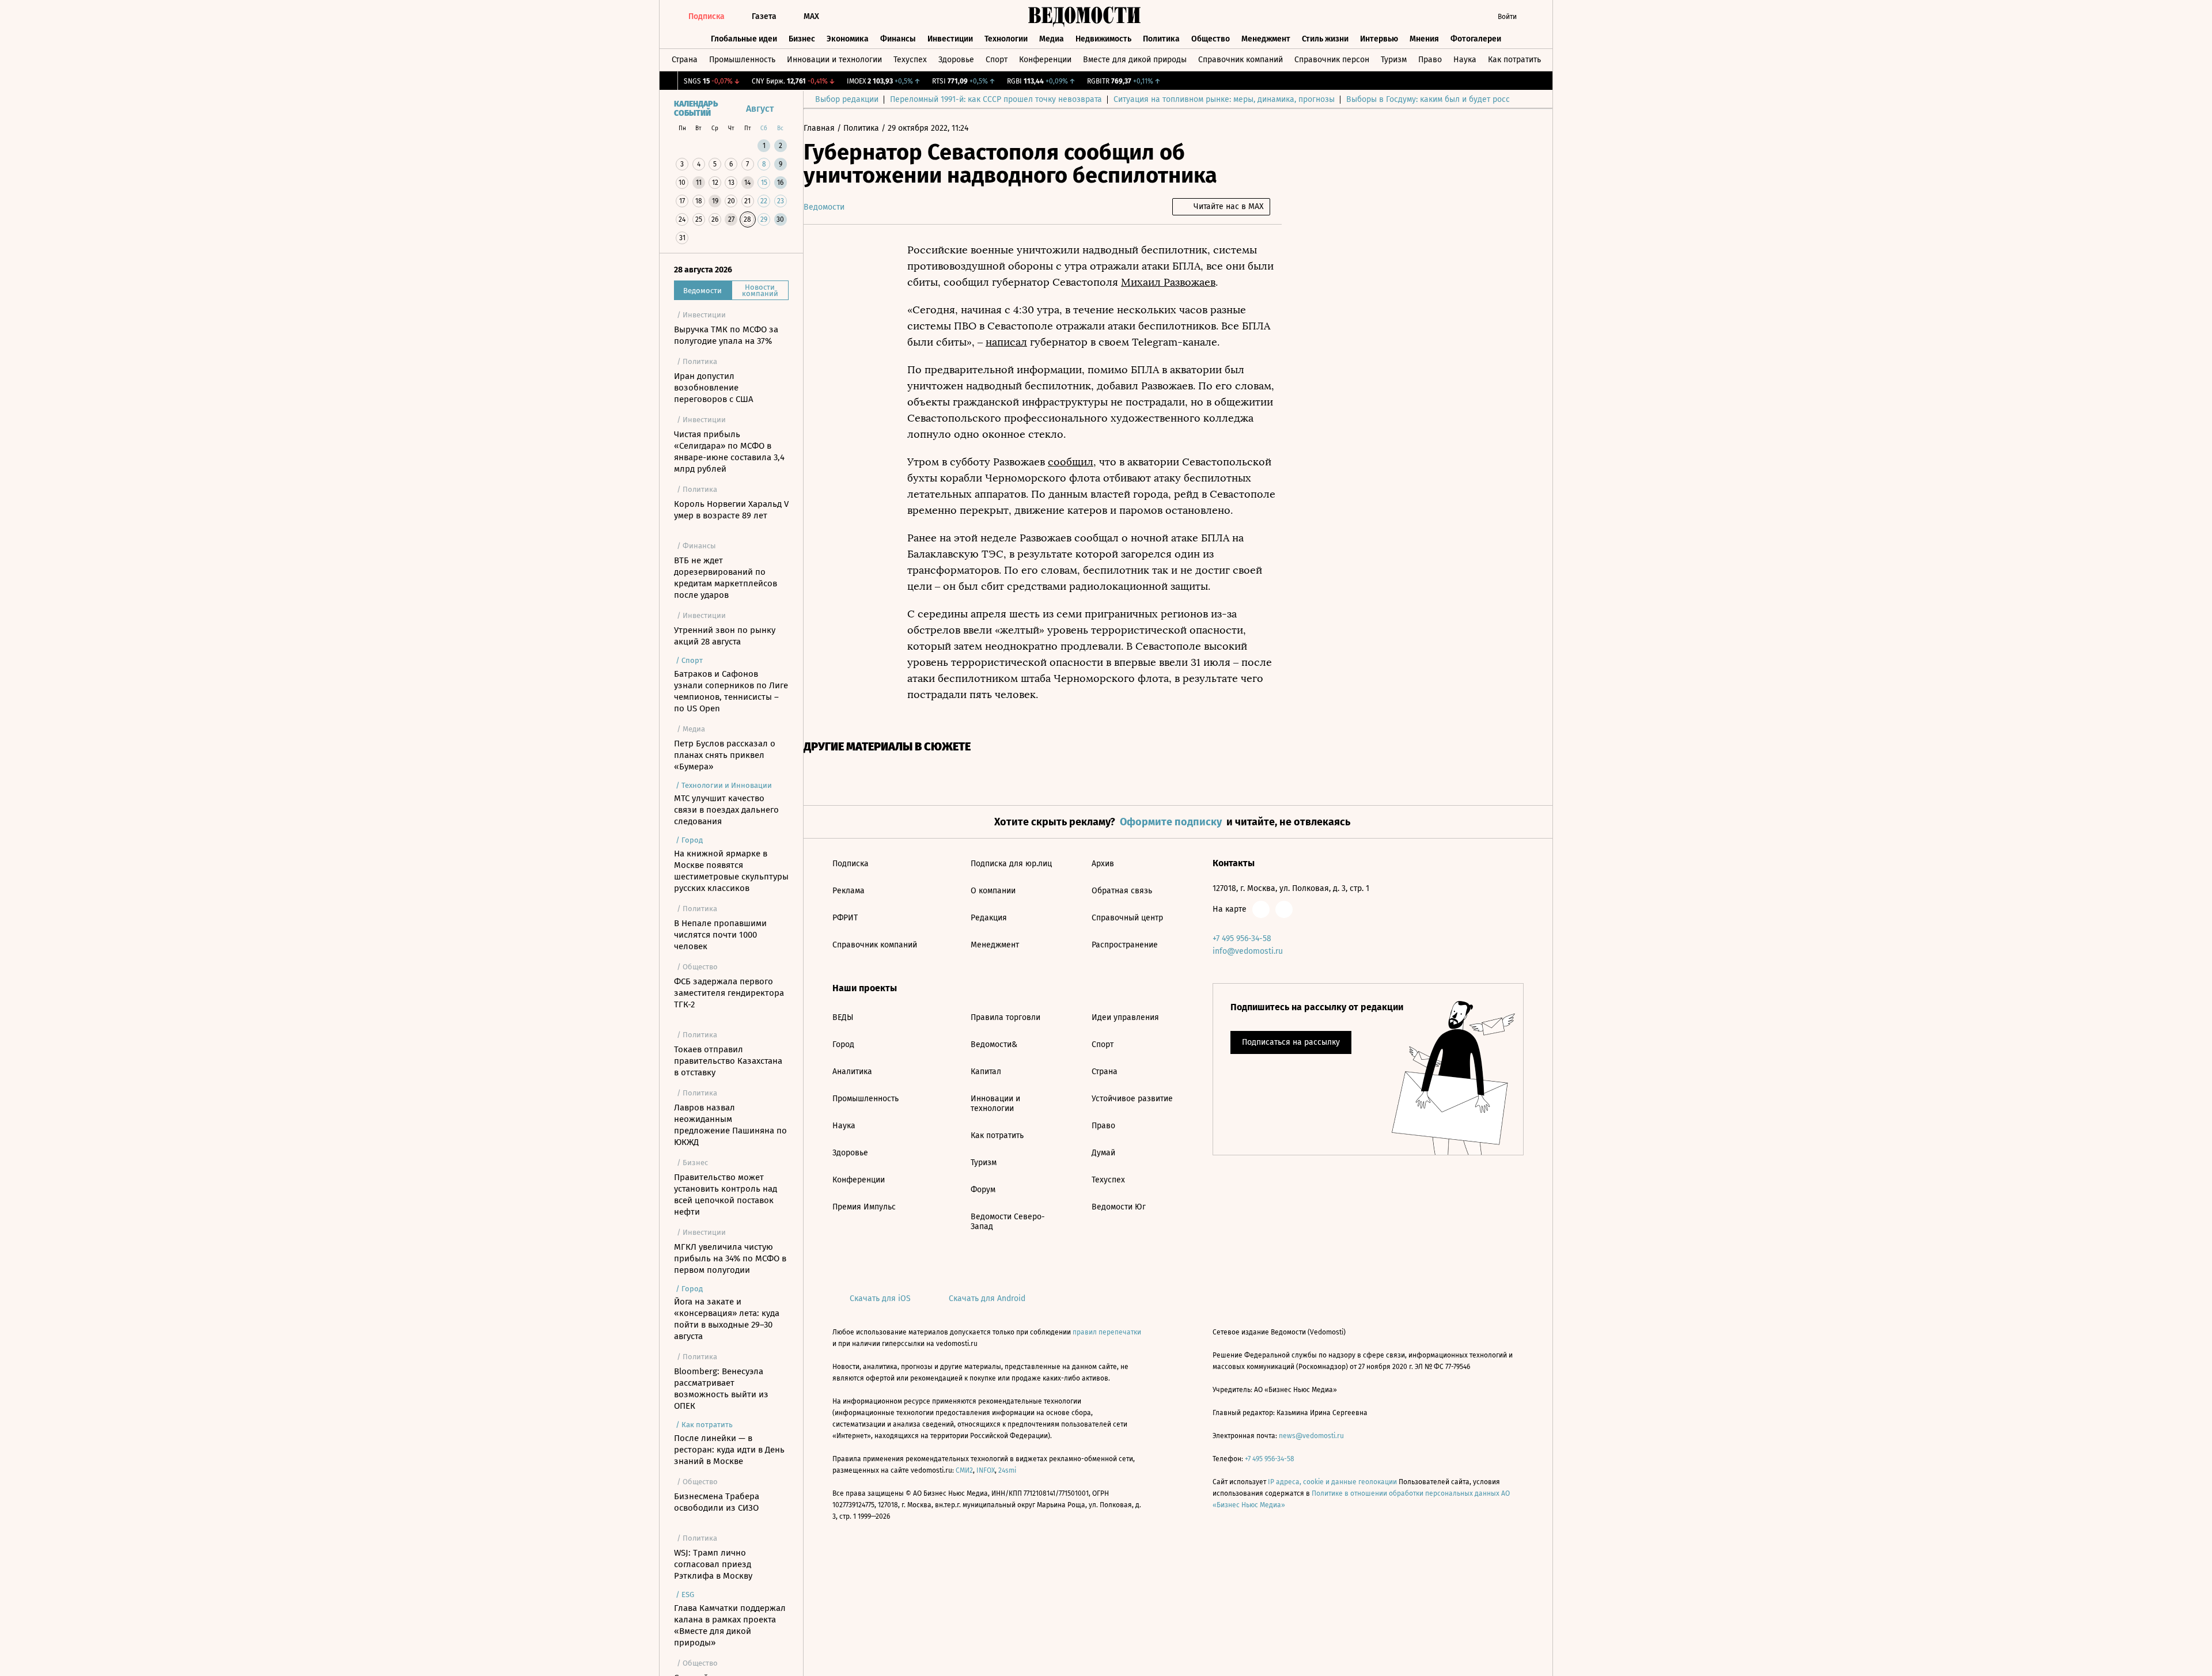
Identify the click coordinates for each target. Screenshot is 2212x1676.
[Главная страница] (1085, 17)
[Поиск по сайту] (1466, 17)
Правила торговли (1005, 1017)
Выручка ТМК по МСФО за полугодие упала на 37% (726, 335)
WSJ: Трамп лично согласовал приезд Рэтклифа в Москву (713, 1564)
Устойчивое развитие (1132, 1099)
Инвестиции (950, 39)
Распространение (1125, 945)
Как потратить (1514, 60)
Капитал (986, 1072)
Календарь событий (696, 109)
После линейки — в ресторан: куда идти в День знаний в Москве (729, 1450)
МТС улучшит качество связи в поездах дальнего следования (726, 810)
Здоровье (956, 60)
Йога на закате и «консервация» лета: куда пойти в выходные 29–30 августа (727, 1319)
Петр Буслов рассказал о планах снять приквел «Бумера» (725, 755)
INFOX (986, 1470)
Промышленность (742, 60)
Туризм (1394, 60)
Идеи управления (1125, 1017)
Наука (1465, 60)
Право (1430, 60)
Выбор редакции (847, 99)
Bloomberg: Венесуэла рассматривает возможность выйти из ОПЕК (721, 1389)
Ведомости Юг (1119, 1207)
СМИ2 (964, 1470)
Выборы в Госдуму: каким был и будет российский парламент (1463, 99)
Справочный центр (1127, 918)
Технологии (1006, 39)
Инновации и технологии (834, 60)
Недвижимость (1103, 39)
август (760, 109)
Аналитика (852, 1072)
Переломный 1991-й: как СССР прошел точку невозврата (996, 99)
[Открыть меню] (1535, 17)
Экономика (848, 39)
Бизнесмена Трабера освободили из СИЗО (717, 1502)
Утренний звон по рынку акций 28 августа (725, 636)
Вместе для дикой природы (1135, 60)
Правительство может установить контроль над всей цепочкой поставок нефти (726, 1195)
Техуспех (910, 60)
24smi (1007, 1470)
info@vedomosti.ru (1248, 951)
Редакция (989, 918)
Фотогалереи (1476, 39)
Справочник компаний (1241, 60)
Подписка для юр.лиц (1011, 864)
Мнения (1424, 39)
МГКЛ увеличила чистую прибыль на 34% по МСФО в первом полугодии (730, 1258)
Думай (1103, 1153)
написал (1006, 342)
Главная (820, 128)
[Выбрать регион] (1443, 17)
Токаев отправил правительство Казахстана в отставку (728, 1061)
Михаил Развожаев (1168, 282)
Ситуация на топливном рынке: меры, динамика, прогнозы (1224, 99)
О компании (993, 891)
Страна (685, 60)
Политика (1161, 39)
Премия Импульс (864, 1207)
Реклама (849, 891)
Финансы (898, 39)
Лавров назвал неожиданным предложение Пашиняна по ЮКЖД (730, 1125)
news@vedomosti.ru (1311, 1436)
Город (843, 1044)
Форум (983, 1190)
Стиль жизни (1325, 39)
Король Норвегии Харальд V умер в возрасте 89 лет (731, 510)
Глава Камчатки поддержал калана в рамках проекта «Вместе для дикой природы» (730, 1625)
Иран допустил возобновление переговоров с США (714, 388)
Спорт (997, 60)
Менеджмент (1266, 39)
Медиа (1052, 39)
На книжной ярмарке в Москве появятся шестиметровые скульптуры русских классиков (731, 871)
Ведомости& (994, 1044)
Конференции (1045, 60)
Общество (1211, 39)
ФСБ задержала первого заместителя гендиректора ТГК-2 (729, 993)
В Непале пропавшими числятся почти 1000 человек (720, 935)
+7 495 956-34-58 (1242, 939)
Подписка (851, 864)
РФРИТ (845, 918)
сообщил (1071, 462)
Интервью (1379, 39)
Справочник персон (1332, 60)
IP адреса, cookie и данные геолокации (1332, 1482)
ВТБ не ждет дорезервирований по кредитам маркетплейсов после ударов (726, 578)
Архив (1103, 864)
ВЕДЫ (843, 1017)
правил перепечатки (1107, 1332)
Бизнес (802, 39)
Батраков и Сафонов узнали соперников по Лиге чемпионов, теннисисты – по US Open (731, 691)
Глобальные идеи (744, 39)
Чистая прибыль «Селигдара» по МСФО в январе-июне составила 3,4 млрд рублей (729, 452)
